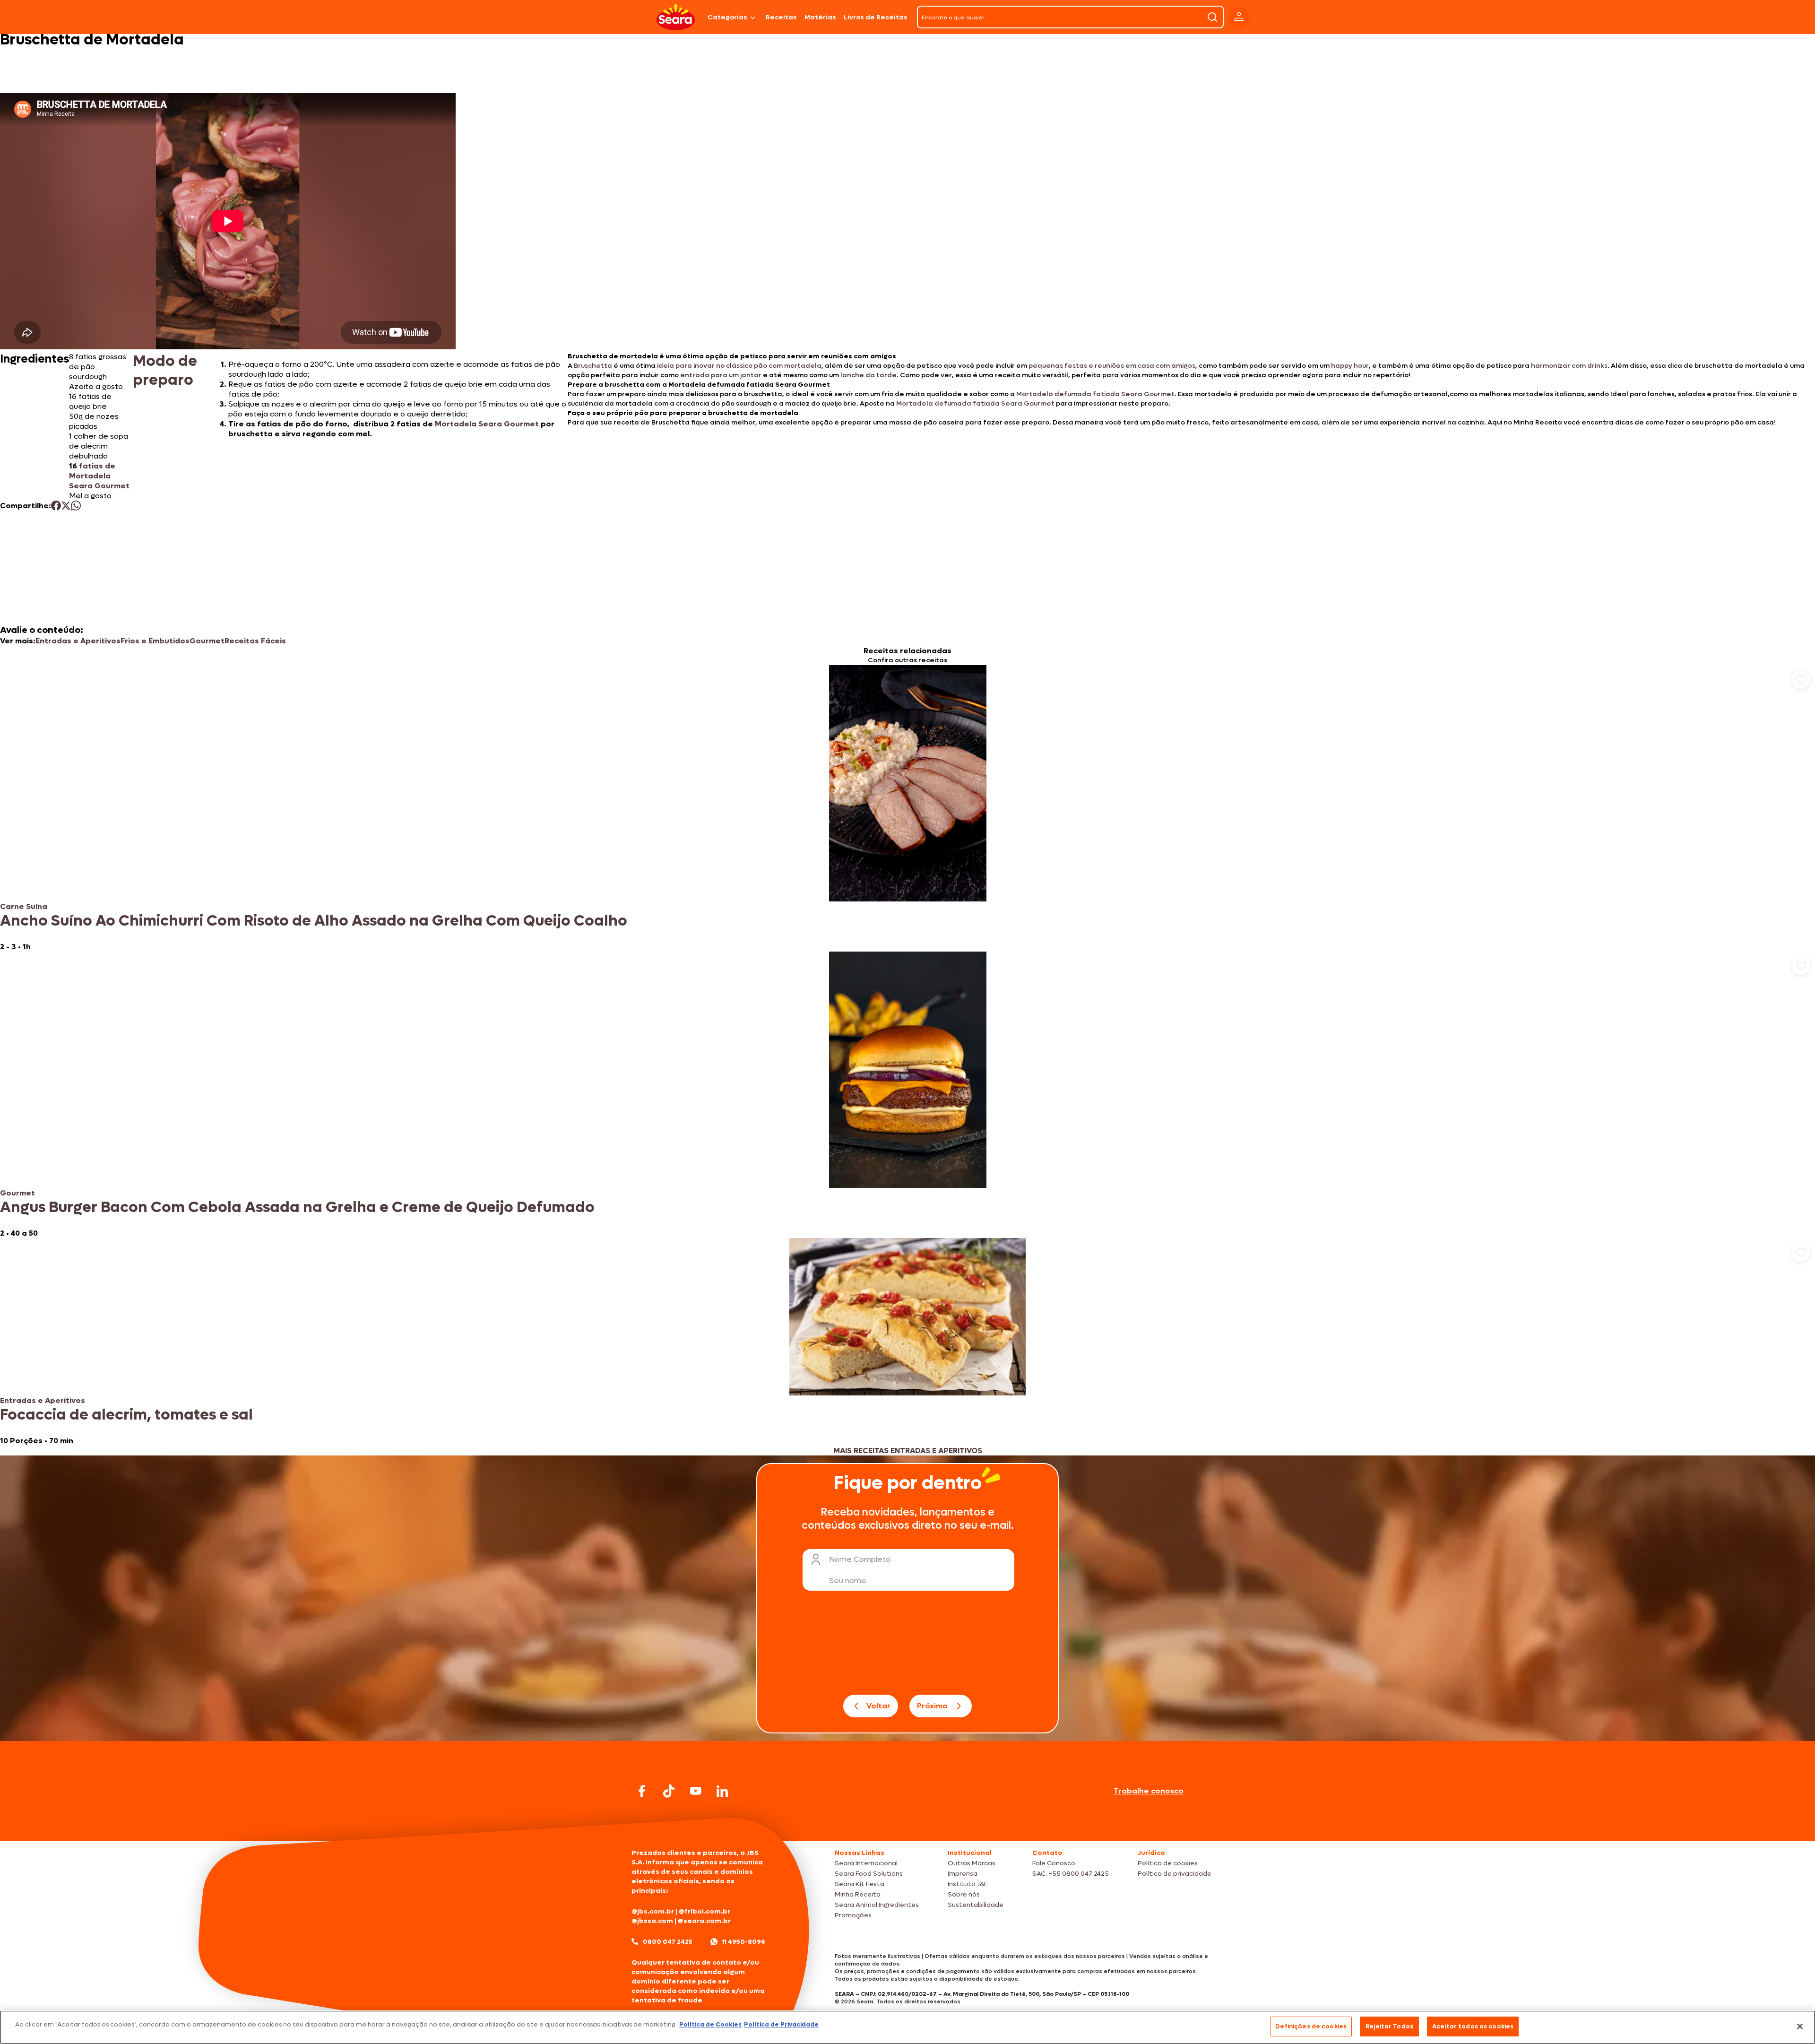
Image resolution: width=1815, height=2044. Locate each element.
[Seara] (676, 17)
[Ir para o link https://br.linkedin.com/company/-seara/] (722, 1791)
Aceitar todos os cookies (1473, 2026)
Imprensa (963, 1874)
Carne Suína (24, 906)
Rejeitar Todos (1389, 2026)
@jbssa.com (652, 1921)
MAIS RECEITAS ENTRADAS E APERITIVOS (908, 1451)
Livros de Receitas (876, 17)
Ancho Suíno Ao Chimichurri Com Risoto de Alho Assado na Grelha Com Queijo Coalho (314, 921)
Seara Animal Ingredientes (877, 1905)
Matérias (820, 17)
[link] (907, 808)
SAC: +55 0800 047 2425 (1071, 1874)
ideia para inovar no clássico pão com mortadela (739, 366)
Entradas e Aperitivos (78, 641)
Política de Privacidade (781, 2024)
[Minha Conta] (1239, 17)
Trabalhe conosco (1149, 1791)
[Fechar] (1800, 2026)
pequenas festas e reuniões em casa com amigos (1112, 366)
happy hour (1350, 366)
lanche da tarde (869, 375)
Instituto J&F (968, 1884)
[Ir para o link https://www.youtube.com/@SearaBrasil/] (696, 1791)
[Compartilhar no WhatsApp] (76, 506)
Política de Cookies (710, 2024)
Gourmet (207, 641)
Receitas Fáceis (255, 641)
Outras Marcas (972, 1863)
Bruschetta (594, 366)
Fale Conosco (1054, 1863)
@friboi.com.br (704, 1911)
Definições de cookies (1311, 2026)
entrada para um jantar (721, 375)
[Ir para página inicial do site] (907, 1823)
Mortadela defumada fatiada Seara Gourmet (1095, 394)
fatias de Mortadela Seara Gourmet (99, 476)
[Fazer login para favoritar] (1801, 679)
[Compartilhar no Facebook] (56, 506)
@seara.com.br (704, 1921)
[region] (907, 2027)
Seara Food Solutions (869, 1874)
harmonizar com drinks (1569, 366)
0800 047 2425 (668, 1942)
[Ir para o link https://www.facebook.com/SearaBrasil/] (642, 1791)
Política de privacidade (1175, 1874)
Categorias (727, 17)
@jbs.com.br (653, 1911)
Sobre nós (964, 1894)
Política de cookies (1168, 1863)
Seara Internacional (866, 1863)
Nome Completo (860, 1559)
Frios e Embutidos (155, 641)
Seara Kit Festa (860, 1884)
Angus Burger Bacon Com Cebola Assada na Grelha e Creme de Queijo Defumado (297, 1207)
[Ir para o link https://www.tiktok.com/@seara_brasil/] (669, 1791)
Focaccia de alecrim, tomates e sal (126, 1415)
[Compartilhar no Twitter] (66, 506)
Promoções (853, 1915)
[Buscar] (1212, 17)
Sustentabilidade (976, 1905)
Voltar (878, 1706)
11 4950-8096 (743, 1942)
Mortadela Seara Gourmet (487, 424)
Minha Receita (858, 1894)
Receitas (781, 17)
